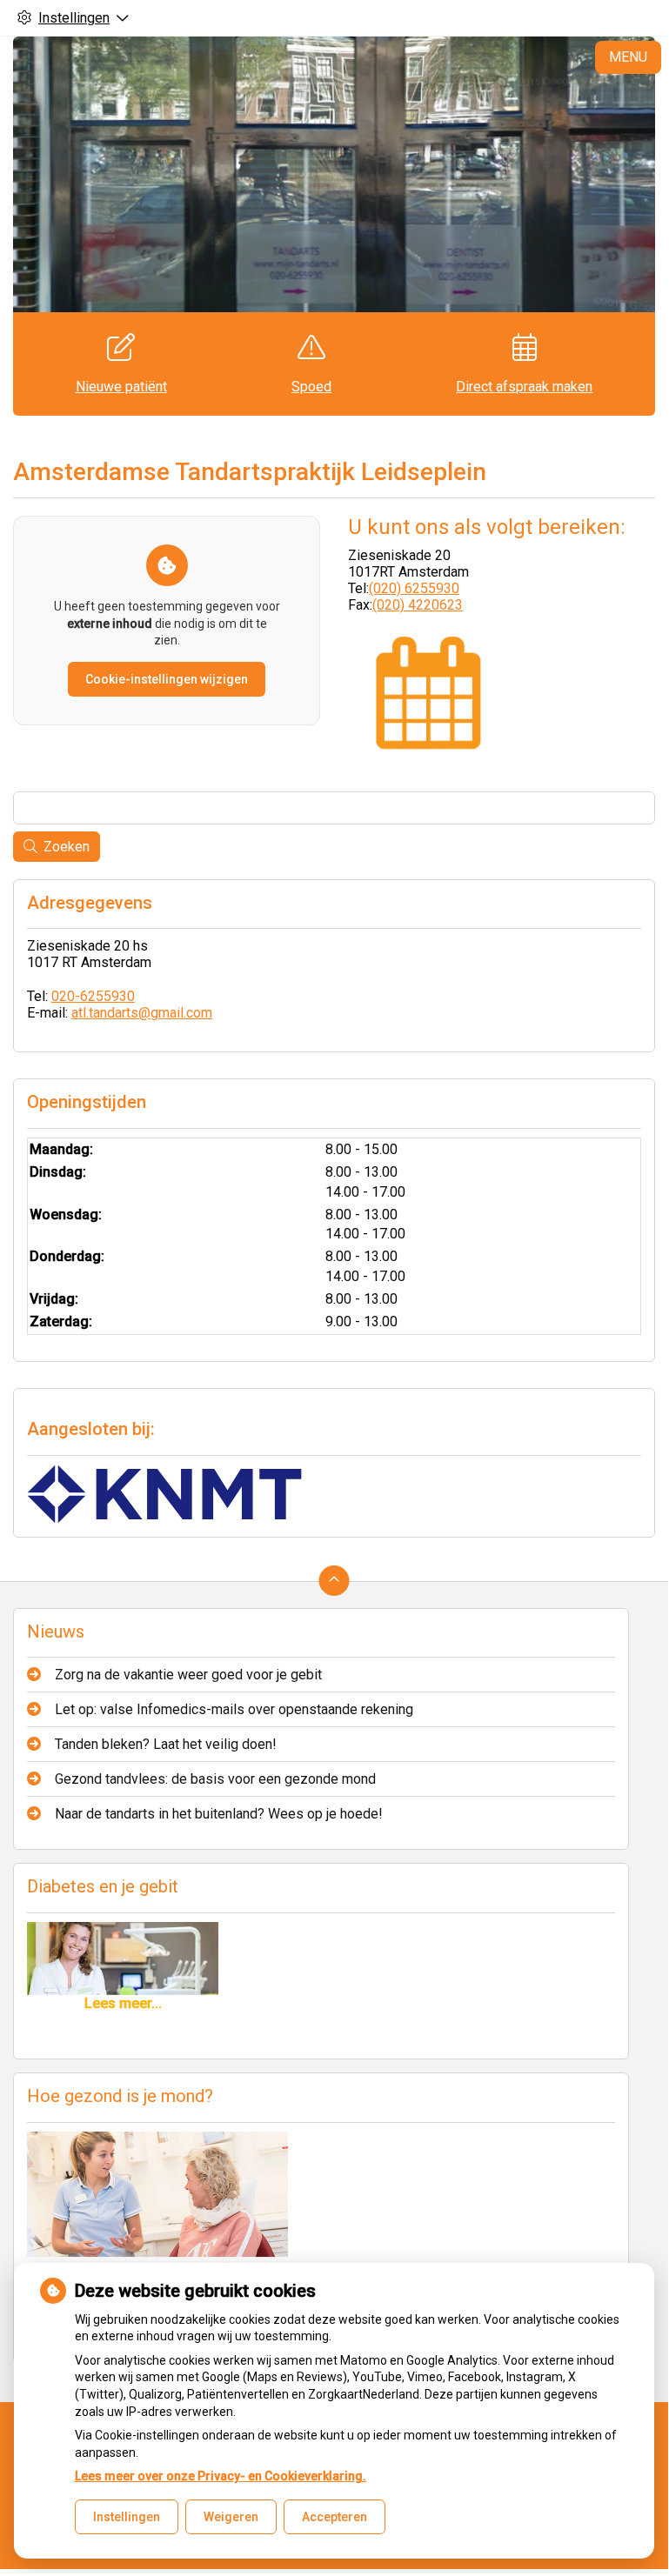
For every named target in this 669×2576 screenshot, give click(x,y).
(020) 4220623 (418, 605)
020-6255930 (93, 996)
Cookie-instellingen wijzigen (167, 679)
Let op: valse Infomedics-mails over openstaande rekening (234, 1709)
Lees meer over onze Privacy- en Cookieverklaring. (221, 2476)
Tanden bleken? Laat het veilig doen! (166, 1744)
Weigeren (231, 2517)
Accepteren (334, 2517)
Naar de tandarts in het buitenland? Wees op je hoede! (219, 1814)
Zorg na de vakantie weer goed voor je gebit (188, 1675)
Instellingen (127, 2517)
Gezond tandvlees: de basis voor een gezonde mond (215, 1779)
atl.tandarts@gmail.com (142, 1013)
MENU (628, 57)
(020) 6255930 (414, 588)
